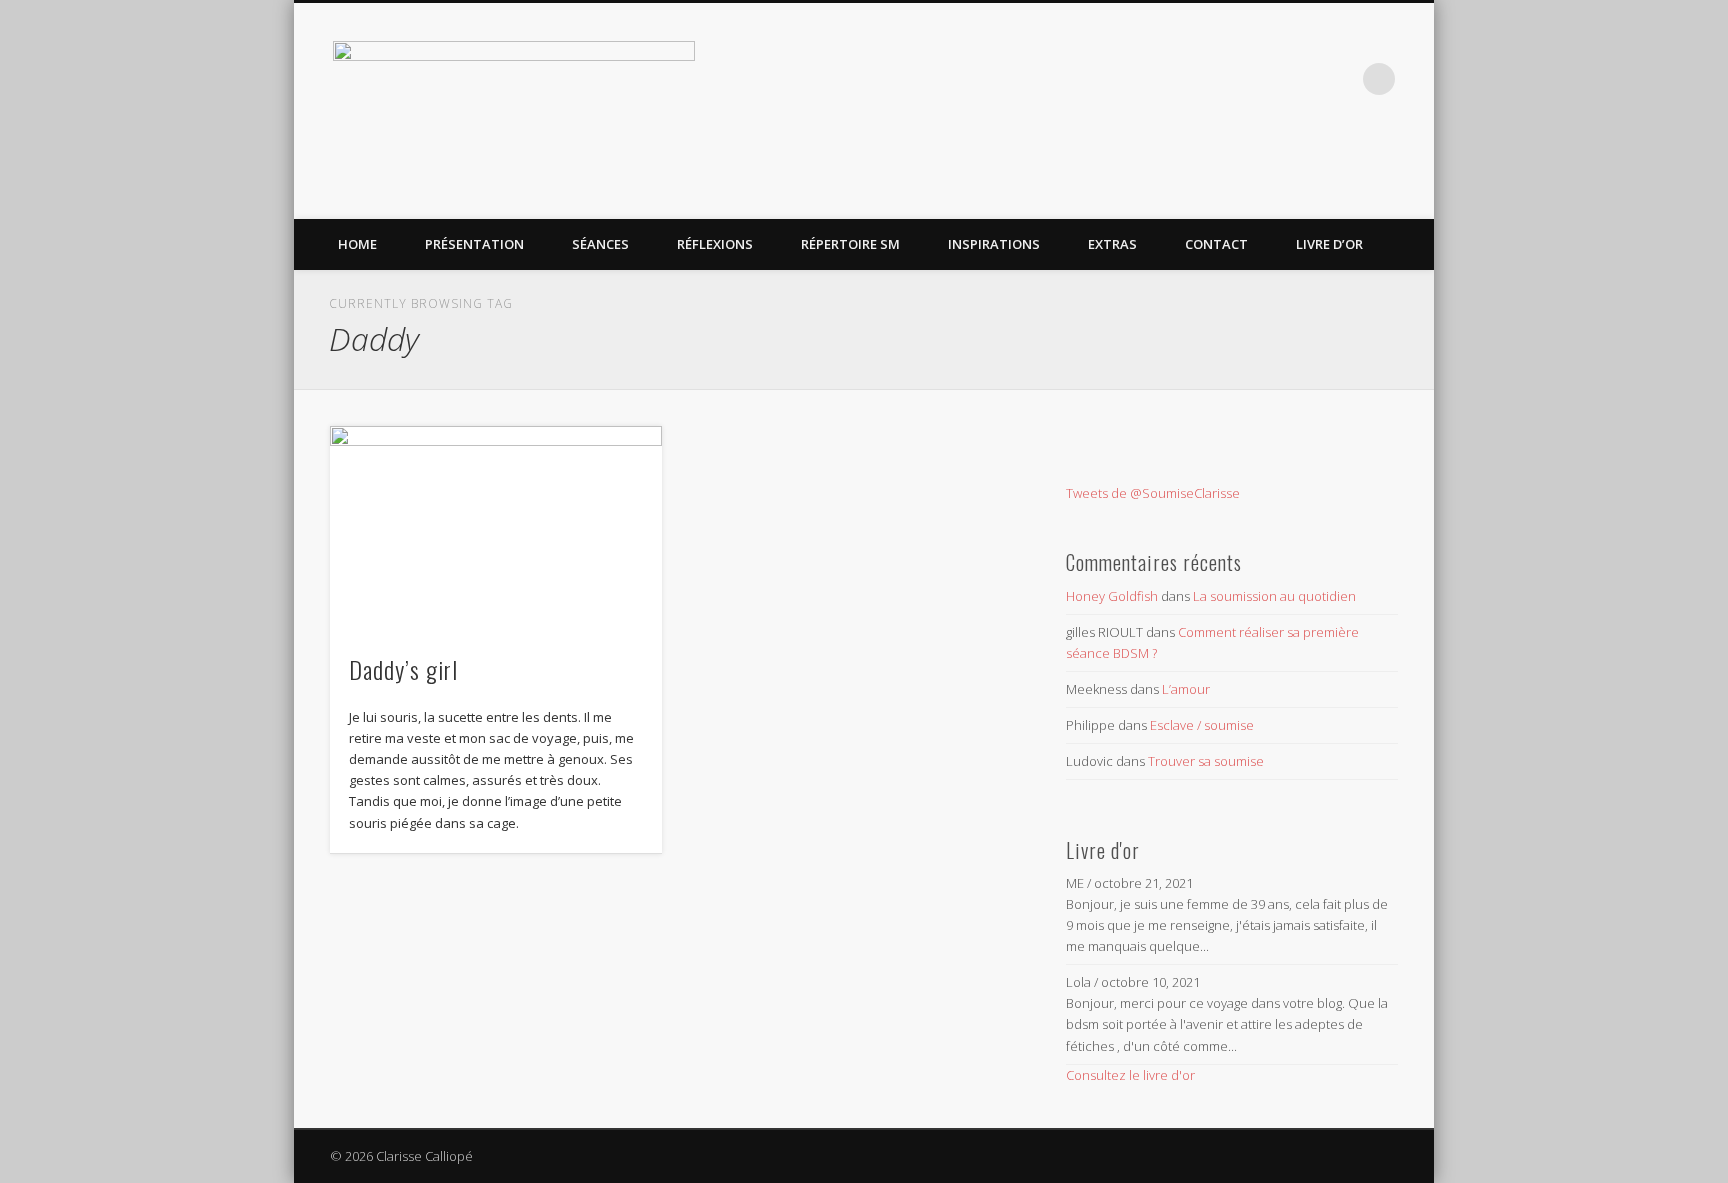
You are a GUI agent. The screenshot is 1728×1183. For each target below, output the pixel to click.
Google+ (1338, 79)
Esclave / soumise (1202, 725)
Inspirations (994, 244)
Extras (1112, 244)
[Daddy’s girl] (496, 528)
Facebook (1256, 79)
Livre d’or (1329, 244)
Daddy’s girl (403, 669)
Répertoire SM (850, 244)
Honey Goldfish (1112, 596)
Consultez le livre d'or (1130, 1075)
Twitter (1297, 79)
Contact (1216, 244)
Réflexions (715, 244)
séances (600, 244)
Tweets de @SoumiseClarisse (1153, 493)
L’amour (1186, 689)
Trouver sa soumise (1206, 761)
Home (357, 244)
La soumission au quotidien (1274, 596)
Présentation (474, 244)
